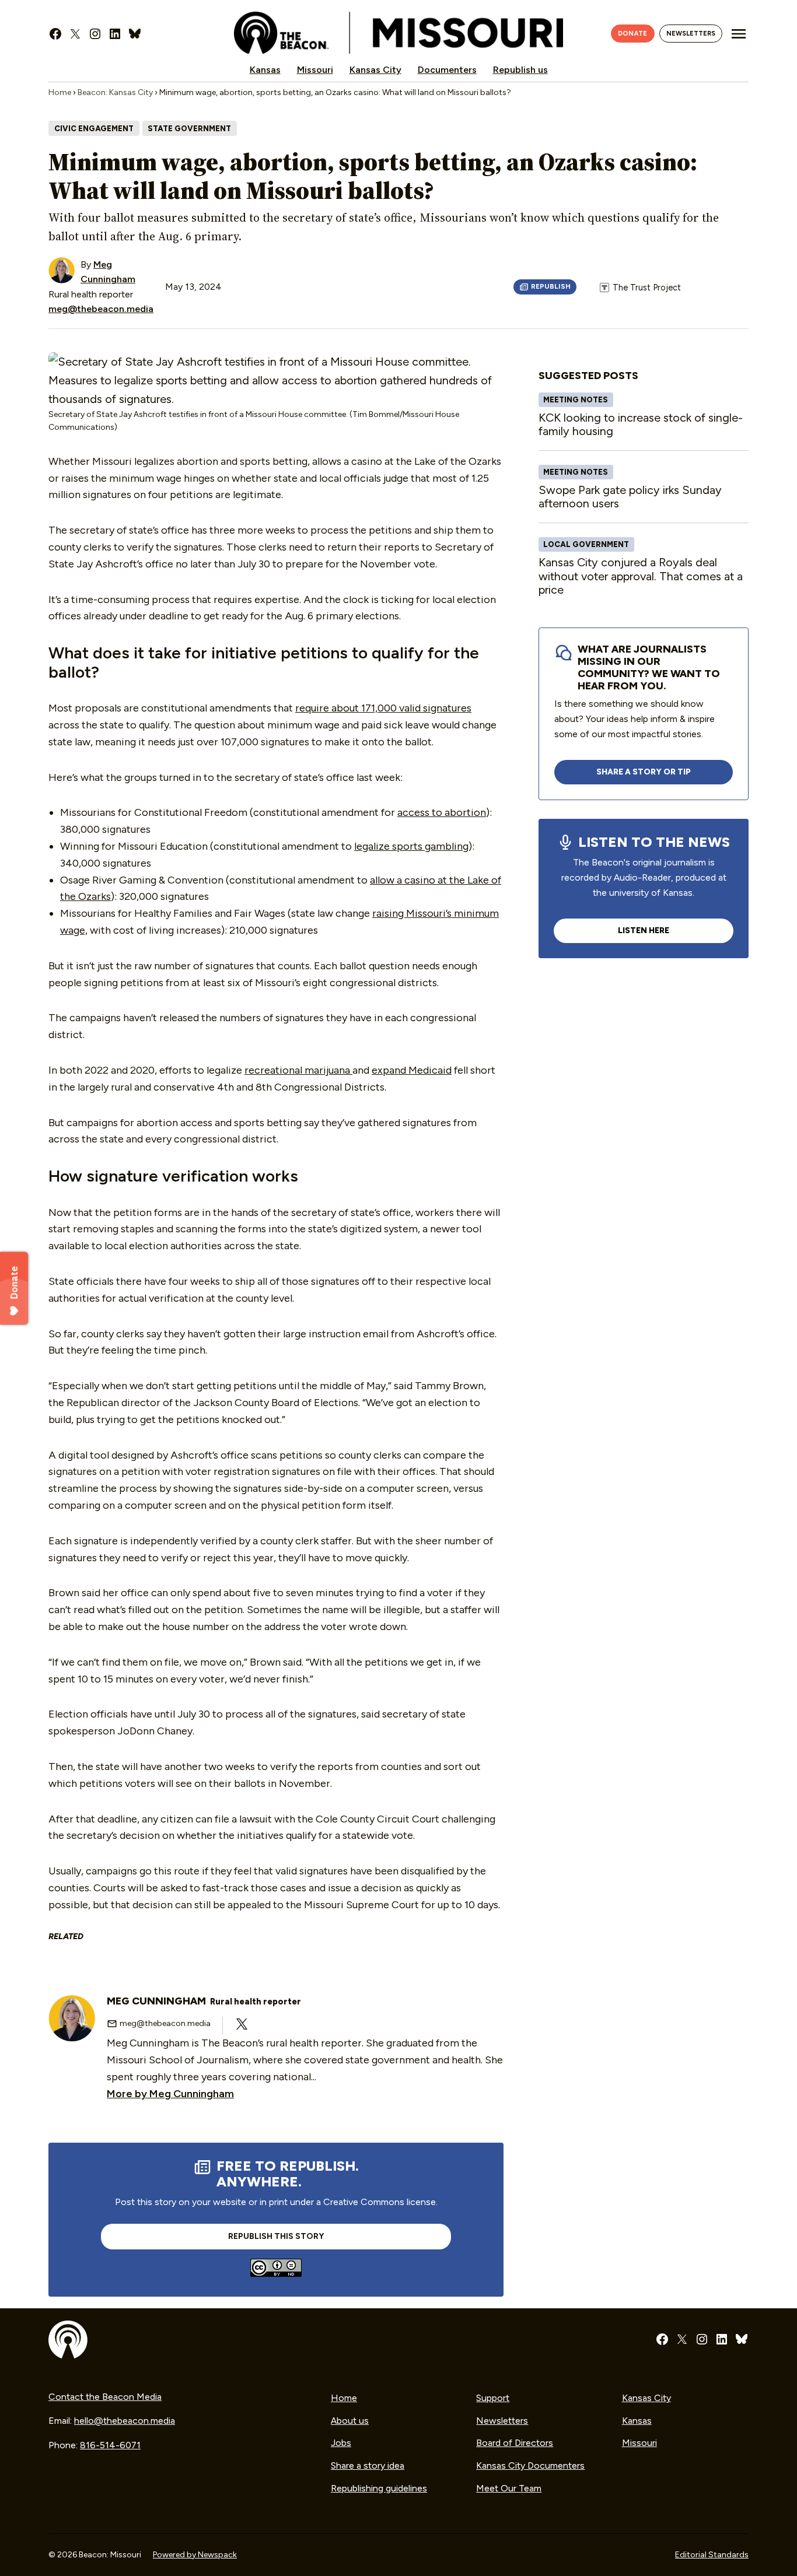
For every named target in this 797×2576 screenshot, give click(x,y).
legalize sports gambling (411, 846)
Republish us (520, 70)
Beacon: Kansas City (115, 92)
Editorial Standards (712, 2555)
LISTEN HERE (644, 930)
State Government (189, 129)
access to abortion (442, 812)
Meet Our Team (509, 2488)
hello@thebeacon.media (125, 2421)
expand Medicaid (412, 1070)
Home (60, 92)
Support (493, 2398)
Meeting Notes (576, 400)
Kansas (265, 70)
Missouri (315, 70)
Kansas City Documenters (530, 2465)
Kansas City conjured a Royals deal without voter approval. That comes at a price (641, 576)
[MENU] (739, 34)
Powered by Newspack (195, 2555)
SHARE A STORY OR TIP (644, 772)
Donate (632, 33)
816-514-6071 (110, 2445)
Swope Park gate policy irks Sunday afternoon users (630, 497)
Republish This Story (545, 287)
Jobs (341, 2443)
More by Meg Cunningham (170, 2094)
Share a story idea (368, 2465)
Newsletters (691, 33)
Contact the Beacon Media (105, 2397)
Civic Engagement (94, 129)
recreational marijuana (298, 1070)
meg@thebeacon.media (101, 309)
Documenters (447, 70)
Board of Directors (515, 2443)
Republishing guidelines (379, 2488)
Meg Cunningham (204, 2001)
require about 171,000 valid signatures (383, 708)
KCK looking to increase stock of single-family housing (641, 425)
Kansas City (375, 70)
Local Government (586, 544)
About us (350, 2421)
